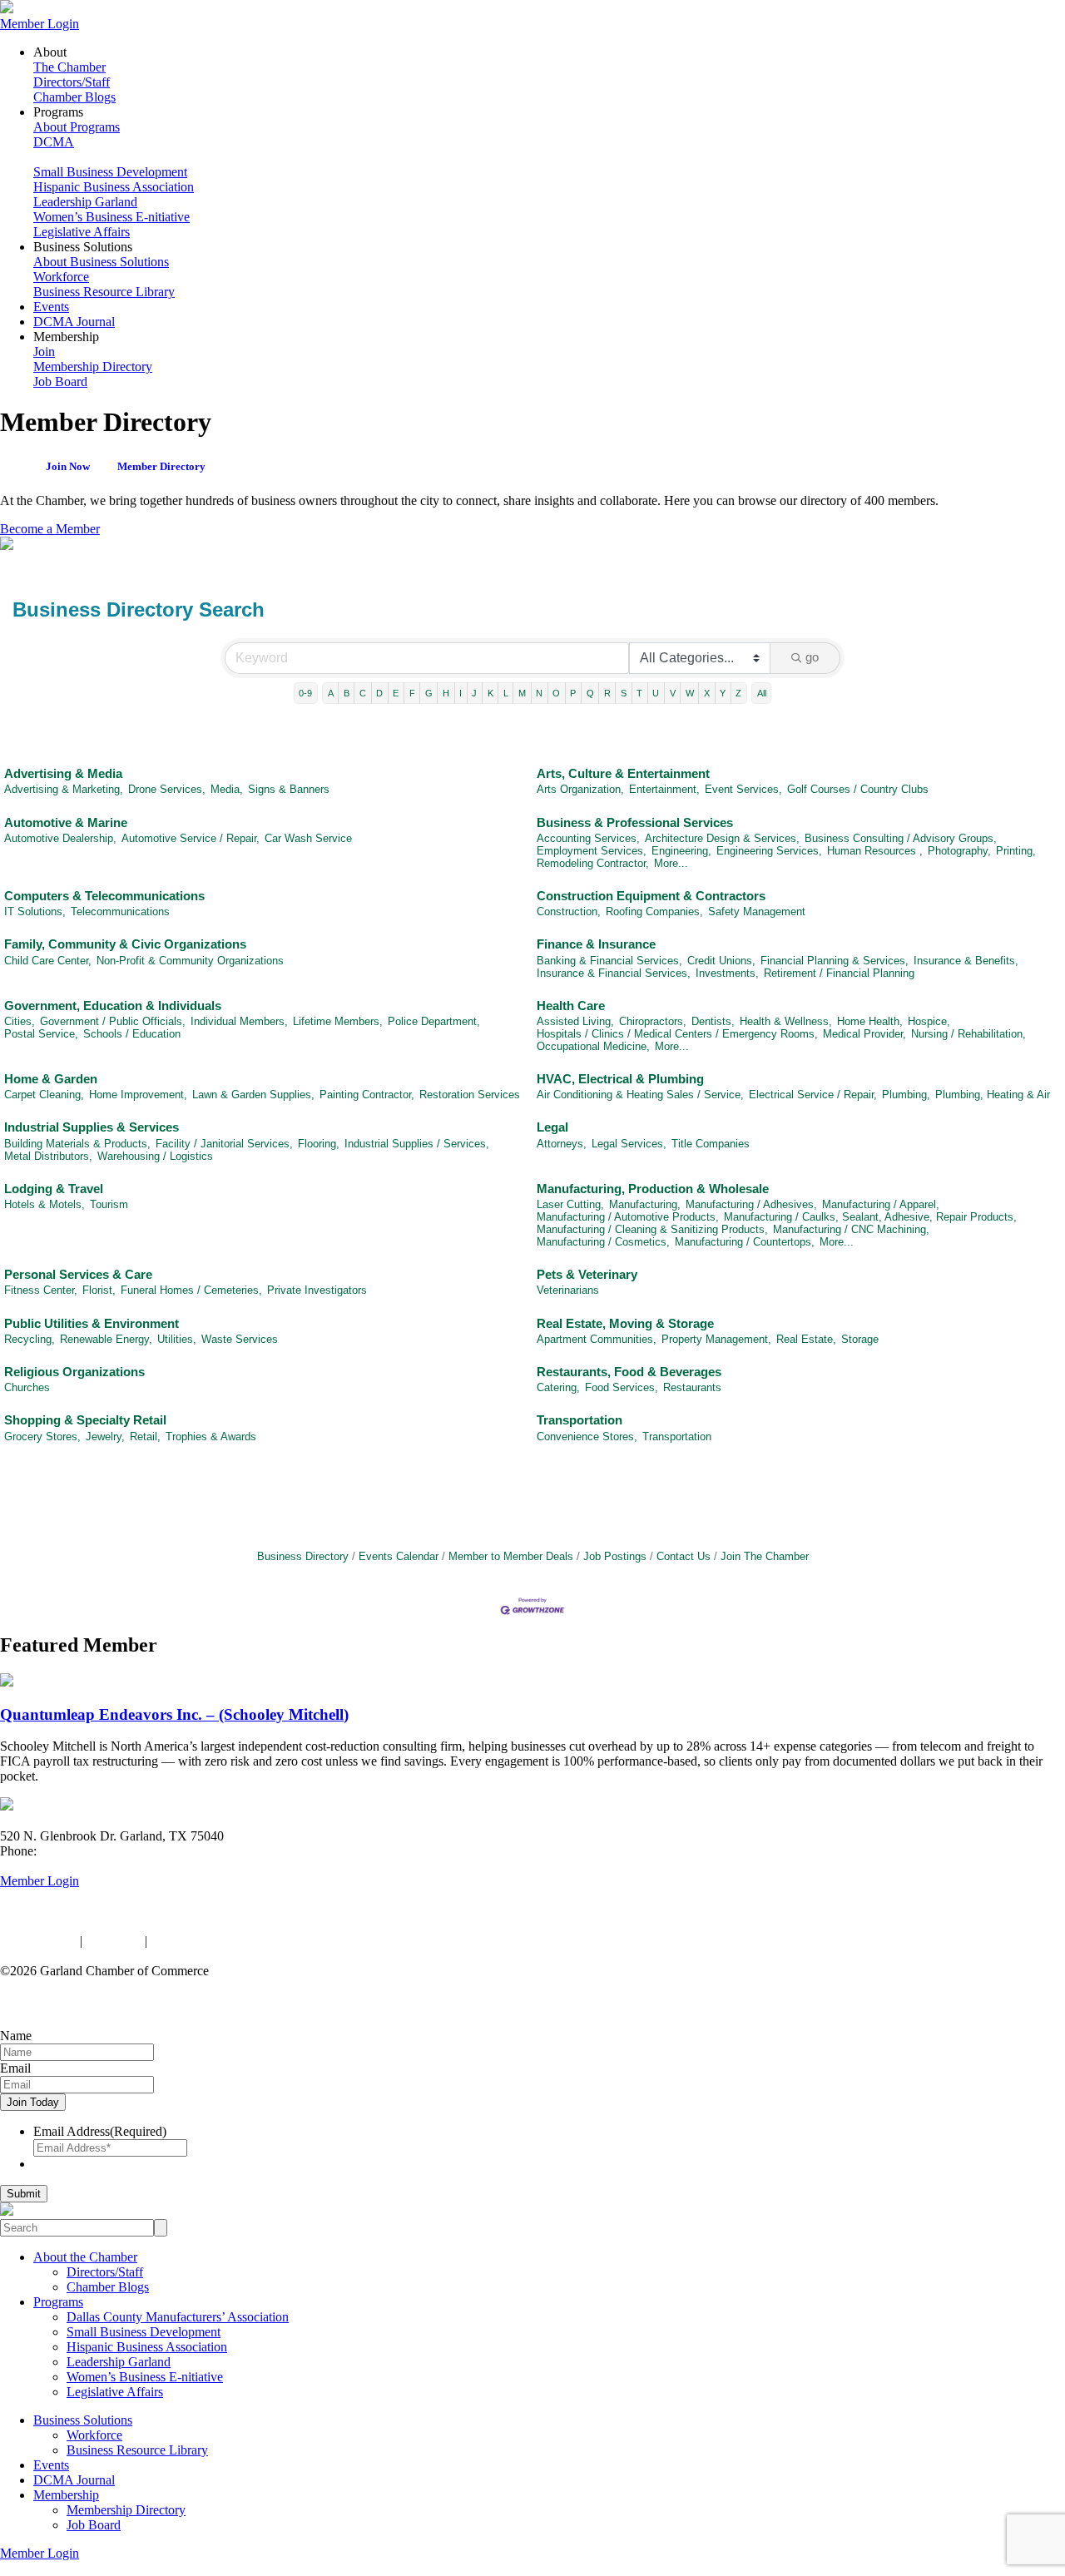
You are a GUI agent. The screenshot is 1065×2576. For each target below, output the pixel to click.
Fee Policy (114, 1941)
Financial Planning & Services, (835, 961)
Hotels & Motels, (45, 1204)
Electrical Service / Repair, (813, 1095)
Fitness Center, (41, 1290)
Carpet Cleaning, (44, 1095)
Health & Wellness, (786, 1021)
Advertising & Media (63, 773)
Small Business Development (110, 172)
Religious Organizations (74, 1372)
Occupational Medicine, (593, 1046)
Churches (27, 1387)
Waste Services (240, 1339)
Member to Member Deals (511, 1556)
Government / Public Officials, (113, 1021)
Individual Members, (239, 1021)
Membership (66, 2495)
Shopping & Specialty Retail (85, 1420)
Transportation (580, 1420)
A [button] (331, 693)
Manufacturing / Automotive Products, (628, 1217)
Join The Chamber (765, 1556)
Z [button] (738, 693)
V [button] (673, 693)
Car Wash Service (308, 838)
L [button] (506, 693)
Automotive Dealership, (60, 838)
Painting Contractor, (367, 1095)
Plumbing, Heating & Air (993, 1095)
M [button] (522, 693)
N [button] (539, 693)
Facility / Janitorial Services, (224, 1144)
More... (671, 863)
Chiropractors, (653, 1021)
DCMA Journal (74, 322)
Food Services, (622, 1387)
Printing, (1016, 851)
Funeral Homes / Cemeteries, (191, 1290)
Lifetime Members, (338, 1021)
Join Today (33, 2102)
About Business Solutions (101, 262)
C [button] (363, 693)
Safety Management (757, 912)
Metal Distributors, (48, 1156)
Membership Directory (93, 367)
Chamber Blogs (74, 97)
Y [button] (723, 693)
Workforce (61, 277)
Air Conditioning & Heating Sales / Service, (640, 1095)
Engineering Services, (769, 851)
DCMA (54, 142)
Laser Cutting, (570, 1204)
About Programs (77, 127)
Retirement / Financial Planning (839, 973)
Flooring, (319, 1144)
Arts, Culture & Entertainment (623, 773)
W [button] (690, 693)
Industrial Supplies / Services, (417, 1144)
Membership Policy (202, 1941)
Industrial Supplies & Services (92, 1127)
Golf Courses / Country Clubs (858, 789)
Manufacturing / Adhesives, (751, 1204)
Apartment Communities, (597, 1339)
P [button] (573, 693)
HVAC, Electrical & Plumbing (620, 1079)
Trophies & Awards (211, 1437)
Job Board (60, 381)
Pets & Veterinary (587, 1274)
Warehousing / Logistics (155, 1156)
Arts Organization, (580, 789)
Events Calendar (399, 1556)
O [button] (556, 693)
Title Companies (711, 1144)
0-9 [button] (305, 693)
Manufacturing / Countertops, (745, 1242)
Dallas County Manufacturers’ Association (178, 2317)
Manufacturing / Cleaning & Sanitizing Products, (652, 1229)
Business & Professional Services (635, 822)
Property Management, (716, 1339)
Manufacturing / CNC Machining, (851, 1229)
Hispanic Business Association (114, 187)
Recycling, (30, 1339)
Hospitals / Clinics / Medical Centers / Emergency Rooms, (677, 1034)
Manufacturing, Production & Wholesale (653, 1189)
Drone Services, (167, 789)
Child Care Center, (48, 961)
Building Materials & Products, (77, 1144)
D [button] (379, 693)
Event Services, (743, 789)
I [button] (461, 693)
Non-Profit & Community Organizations (190, 961)
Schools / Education (132, 1034)
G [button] (429, 693)
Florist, (99, 1290)
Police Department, (434, 1021)
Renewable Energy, (106, 1339)
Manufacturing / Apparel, (881, 1204)
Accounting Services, (588, 838)
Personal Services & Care (78, 1274)
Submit (24, 2194)
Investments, (727, 973)
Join (44, 352)
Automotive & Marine (66, 822)
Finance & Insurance (596, 944)
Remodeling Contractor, (593, 863)
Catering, (558, 1387)
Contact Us (684, 1556)
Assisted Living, (575, 1021)
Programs (58, 2302)
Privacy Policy (38, 1941)
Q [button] (590, 693)
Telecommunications (120, 912)
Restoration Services (470, 1095)
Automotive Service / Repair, (191, 838)
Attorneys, (562, 1144)
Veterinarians (568, 1290)
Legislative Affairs (82, 232)
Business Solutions (83, 2420)
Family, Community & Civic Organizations (125, 944)
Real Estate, (806, 1339)
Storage (860, 1339)
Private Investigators (317, 1290)
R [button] (607, 693)
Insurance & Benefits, (966, 961)
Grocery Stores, (42, 1437)
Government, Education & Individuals (113, 1006)
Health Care (571, 1006)
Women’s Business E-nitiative (111, 217)
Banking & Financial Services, (609, 961)
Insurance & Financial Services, (614, 973)
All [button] (762, 693)
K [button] (490, 693)
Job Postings (615, 1556)
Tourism (109, 1204)
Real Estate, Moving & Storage (625, 1323)
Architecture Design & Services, (722, 838)
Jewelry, (105, 1437)
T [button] (639, 693)
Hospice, (929, 1021)
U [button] (656, 693)
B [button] (347, 693)
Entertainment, (664, 789)
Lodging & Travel (54, 1189)
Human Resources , (875, 851)
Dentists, (713, 1021)
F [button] (412, 693)
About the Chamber (85, 2257)
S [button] (624, 693)
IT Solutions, (35, 912)
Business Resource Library (104, 292)
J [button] (474, 693)
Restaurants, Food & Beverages (629, 1372)
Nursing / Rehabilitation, (968, 1034)
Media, (227, 789)
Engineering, (681, 851)
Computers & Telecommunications (104, 896)
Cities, (20, 1021)
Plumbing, (906, 1095)
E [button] (396, 693)
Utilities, (177, 1339)
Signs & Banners (289, 789)
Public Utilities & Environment (92, 1323)
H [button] (446, 693)
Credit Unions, (721, 961)
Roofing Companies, (654, 912)
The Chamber (69, 67)
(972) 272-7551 (81, 1851)
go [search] (812, 657)
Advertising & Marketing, (64, 789)
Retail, (145, 1437)
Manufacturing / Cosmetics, (603, 1242)
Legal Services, (629, 1144)
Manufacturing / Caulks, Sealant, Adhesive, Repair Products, (870, 1217)
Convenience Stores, (587, 1437)
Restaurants (692, 1387)
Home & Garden (51, 1079)
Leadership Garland (85, 202)
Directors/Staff (72, 82)
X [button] (707, 693)
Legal (552, 1127)
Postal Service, (41, 1034)
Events (51, 307)
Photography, (959, 851)
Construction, (569, 912)
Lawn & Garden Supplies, (253, 1095)
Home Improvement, (138, 1095)
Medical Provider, (864, 1034)
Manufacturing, (645, 1204)
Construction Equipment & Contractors (651, 896)
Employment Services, (592, 851)
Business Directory (303, 1556)
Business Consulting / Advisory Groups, (901, 838)
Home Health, (870, 1021)
